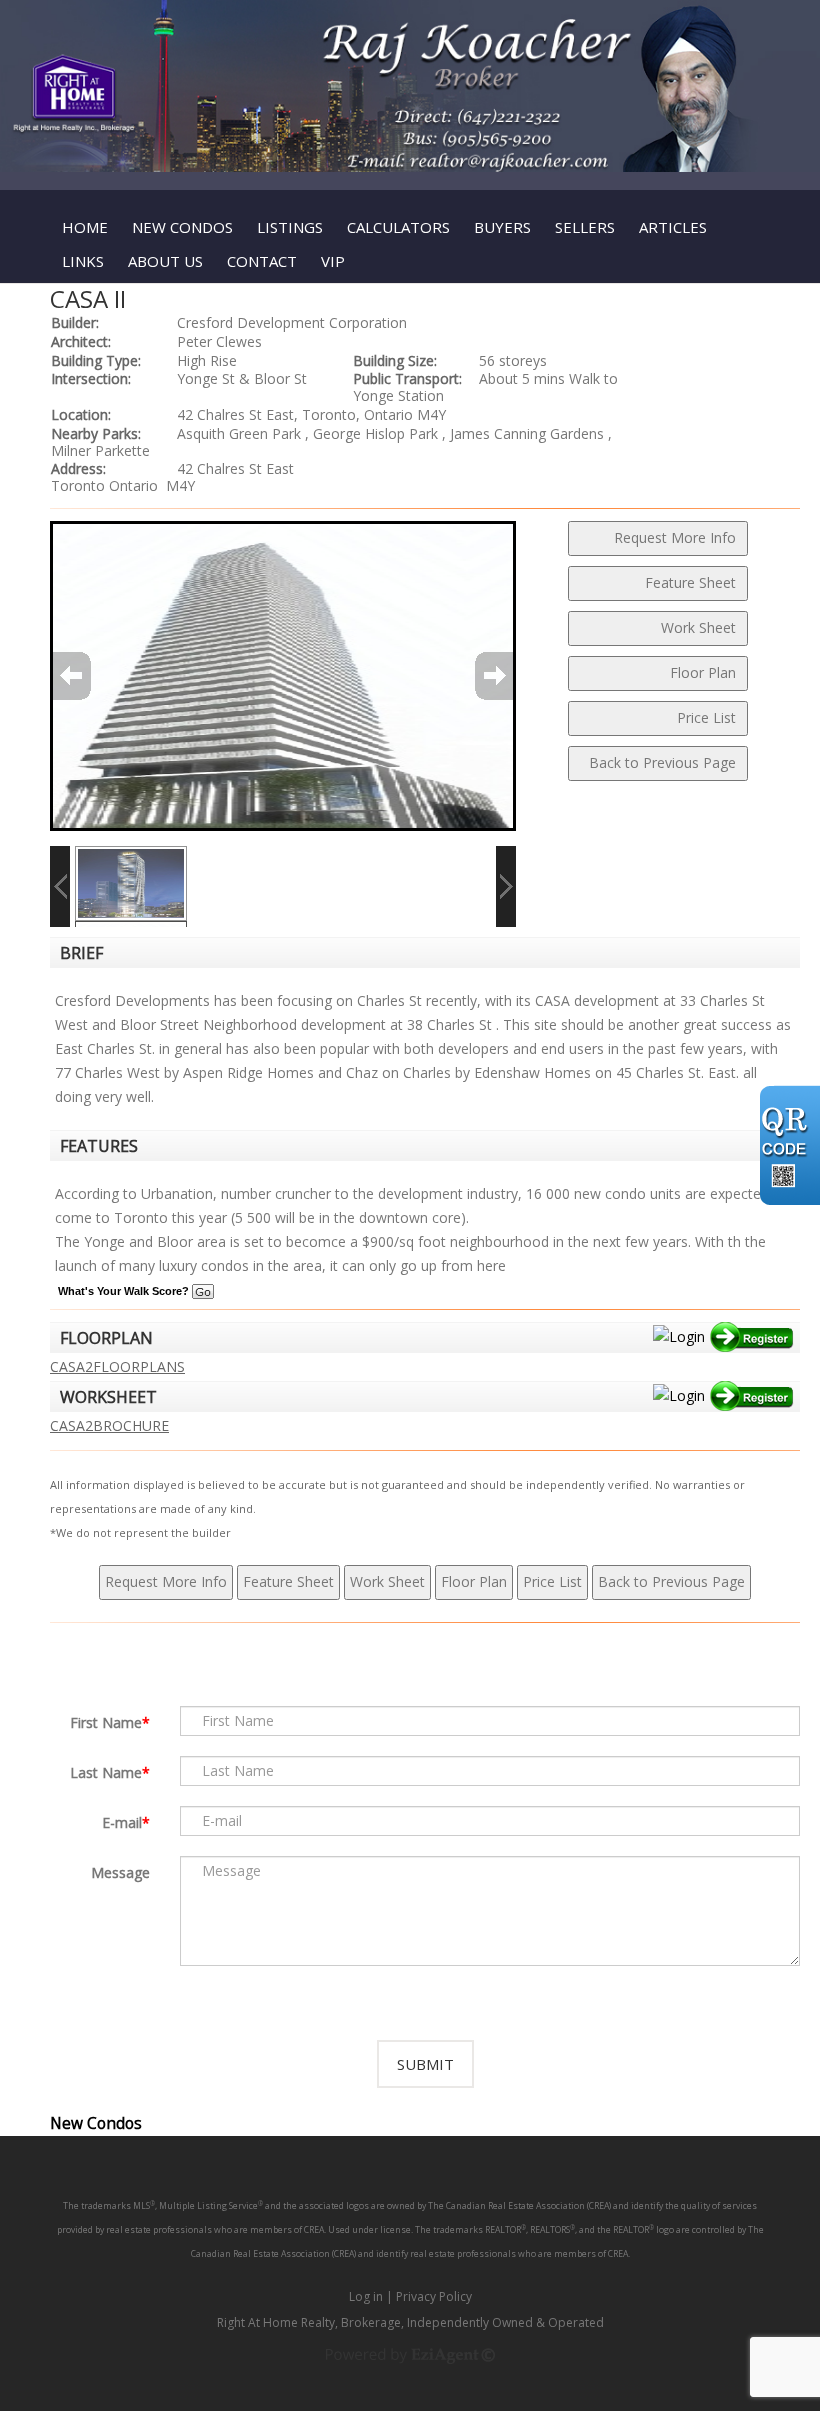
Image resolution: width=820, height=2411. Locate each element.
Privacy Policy (434, 2296)
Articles (673, 227)
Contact (262, 261)
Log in (366, 2296)
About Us (165, 261)
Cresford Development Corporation (292, 322)
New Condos (182, 227)
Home (85, 227)
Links (83, 261)
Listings (290, 227)
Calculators (398, 227)
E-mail (122, 1822)
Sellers (585, 227)
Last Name (106, 1772)
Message (120, 1872)
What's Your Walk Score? (125, 1291)
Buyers (502, 227)
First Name (106, 1722)
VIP (333, 261)
